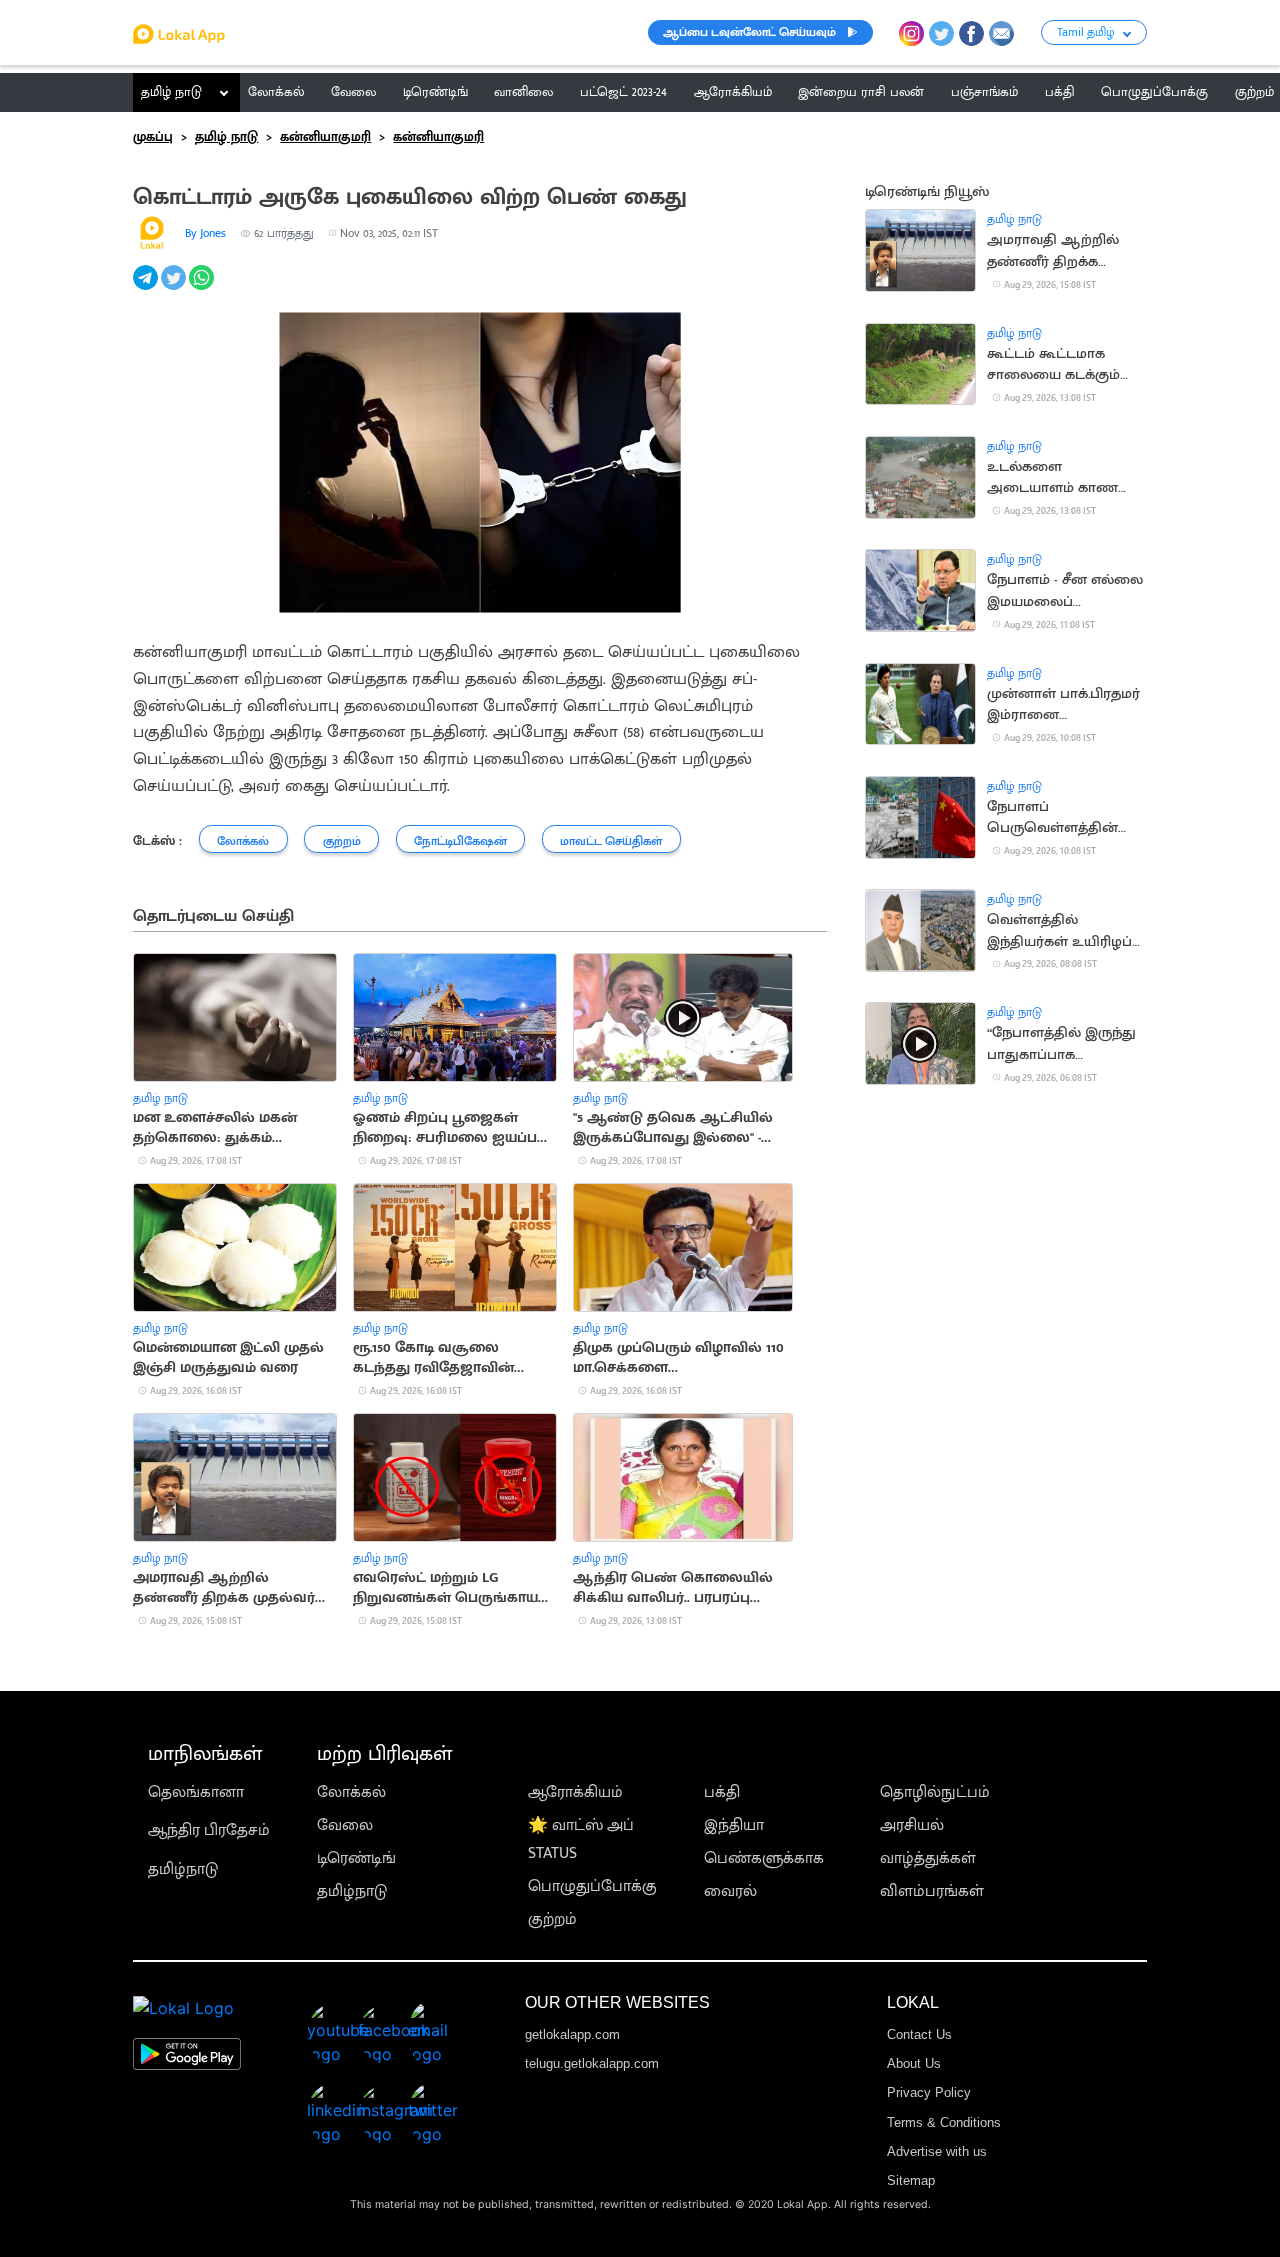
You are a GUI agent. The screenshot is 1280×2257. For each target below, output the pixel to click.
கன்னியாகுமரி (325, 137)
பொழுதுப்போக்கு (592, 1886)
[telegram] (147, 288)
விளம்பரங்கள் (932, 1891)
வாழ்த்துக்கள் (928, 1858)
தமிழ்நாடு (183, 1869)
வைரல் (730, 1891)
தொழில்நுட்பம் (935, 1792)
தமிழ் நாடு (171, 92)
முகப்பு (153, 137)
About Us (914, 2063)
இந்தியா (734, 1825)
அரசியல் (912, 1825)
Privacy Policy (929, 2092)
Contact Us (919, 2034)
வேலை (345, 1825)
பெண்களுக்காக (764, 1858)
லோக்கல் (351, 1792)
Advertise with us (937, 2151)
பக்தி (722, 1792)
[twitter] (175, 288)
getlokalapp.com (572, 2034)
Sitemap (911, 2180)
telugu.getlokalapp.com (592, 2063)
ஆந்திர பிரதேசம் (209, 1830)
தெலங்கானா (196, 1792)
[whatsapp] (203, 288)
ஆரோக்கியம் (575, 1792)
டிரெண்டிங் (356, 1858)
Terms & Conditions (944, 2122)
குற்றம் (552, 1919)
